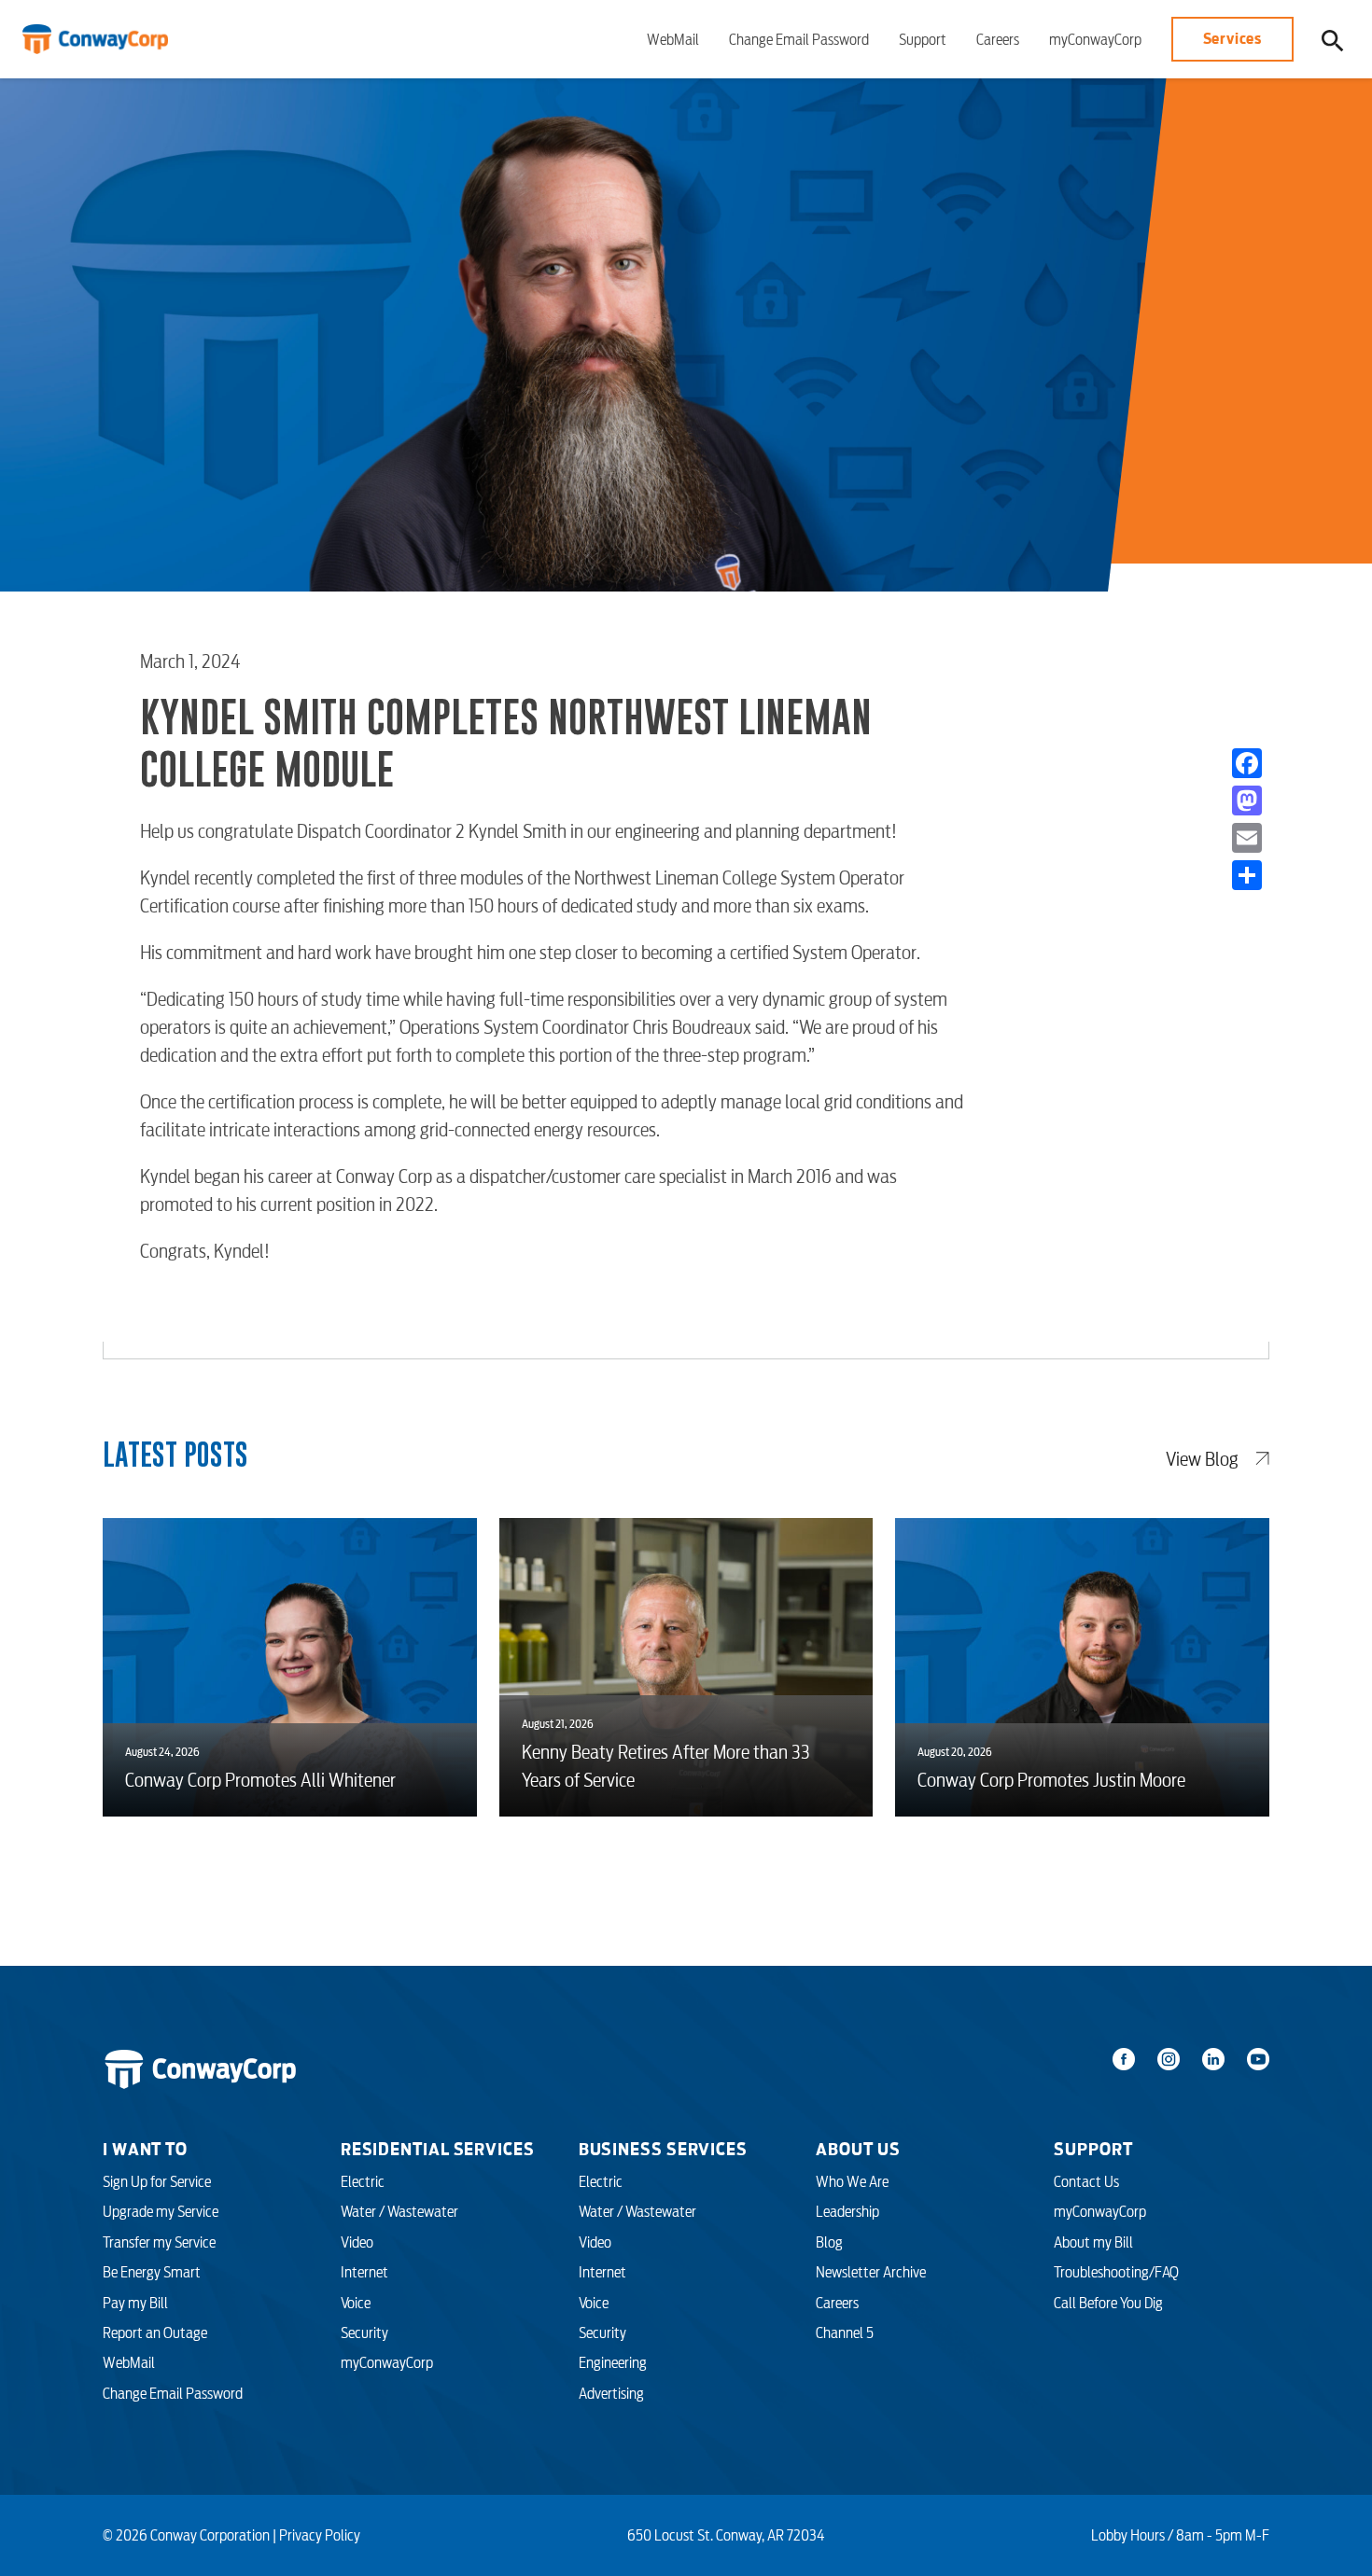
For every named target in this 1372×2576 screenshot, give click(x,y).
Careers (998, 39)
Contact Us (1086, 2181)
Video (357, 2242)
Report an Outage (155, 2332)
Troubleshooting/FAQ (1116, 2272)
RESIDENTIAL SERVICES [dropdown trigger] (438, 2149)
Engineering (613, 2362)
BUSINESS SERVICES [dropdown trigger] (663, 2149)
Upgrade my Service (161, 2211)
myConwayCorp (1095, 39)
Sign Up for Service (157, 2181)
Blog (829, 2242)
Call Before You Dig (1108, 2303)
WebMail (673, 39)
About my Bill (1093, 2242)
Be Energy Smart (152, 2272)
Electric (363, 2181)
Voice (356, 2303)
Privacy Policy (320, 2535)
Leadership (847, 2211)
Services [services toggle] (1232, 38)
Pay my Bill (135, 2303)
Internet (364, 2272)
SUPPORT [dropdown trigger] (1093, 2149)
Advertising (611, 2393)
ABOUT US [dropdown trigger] (858, 2149)
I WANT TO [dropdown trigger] (145, 2149)
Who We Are (852, 2181)
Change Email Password (799, 39)
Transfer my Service (159, 2242)
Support (923, 39)
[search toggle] (1333, 40)
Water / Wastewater (399, 2211)
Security (364, 2332)
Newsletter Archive (871, 2272)
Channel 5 (845, 2332)
